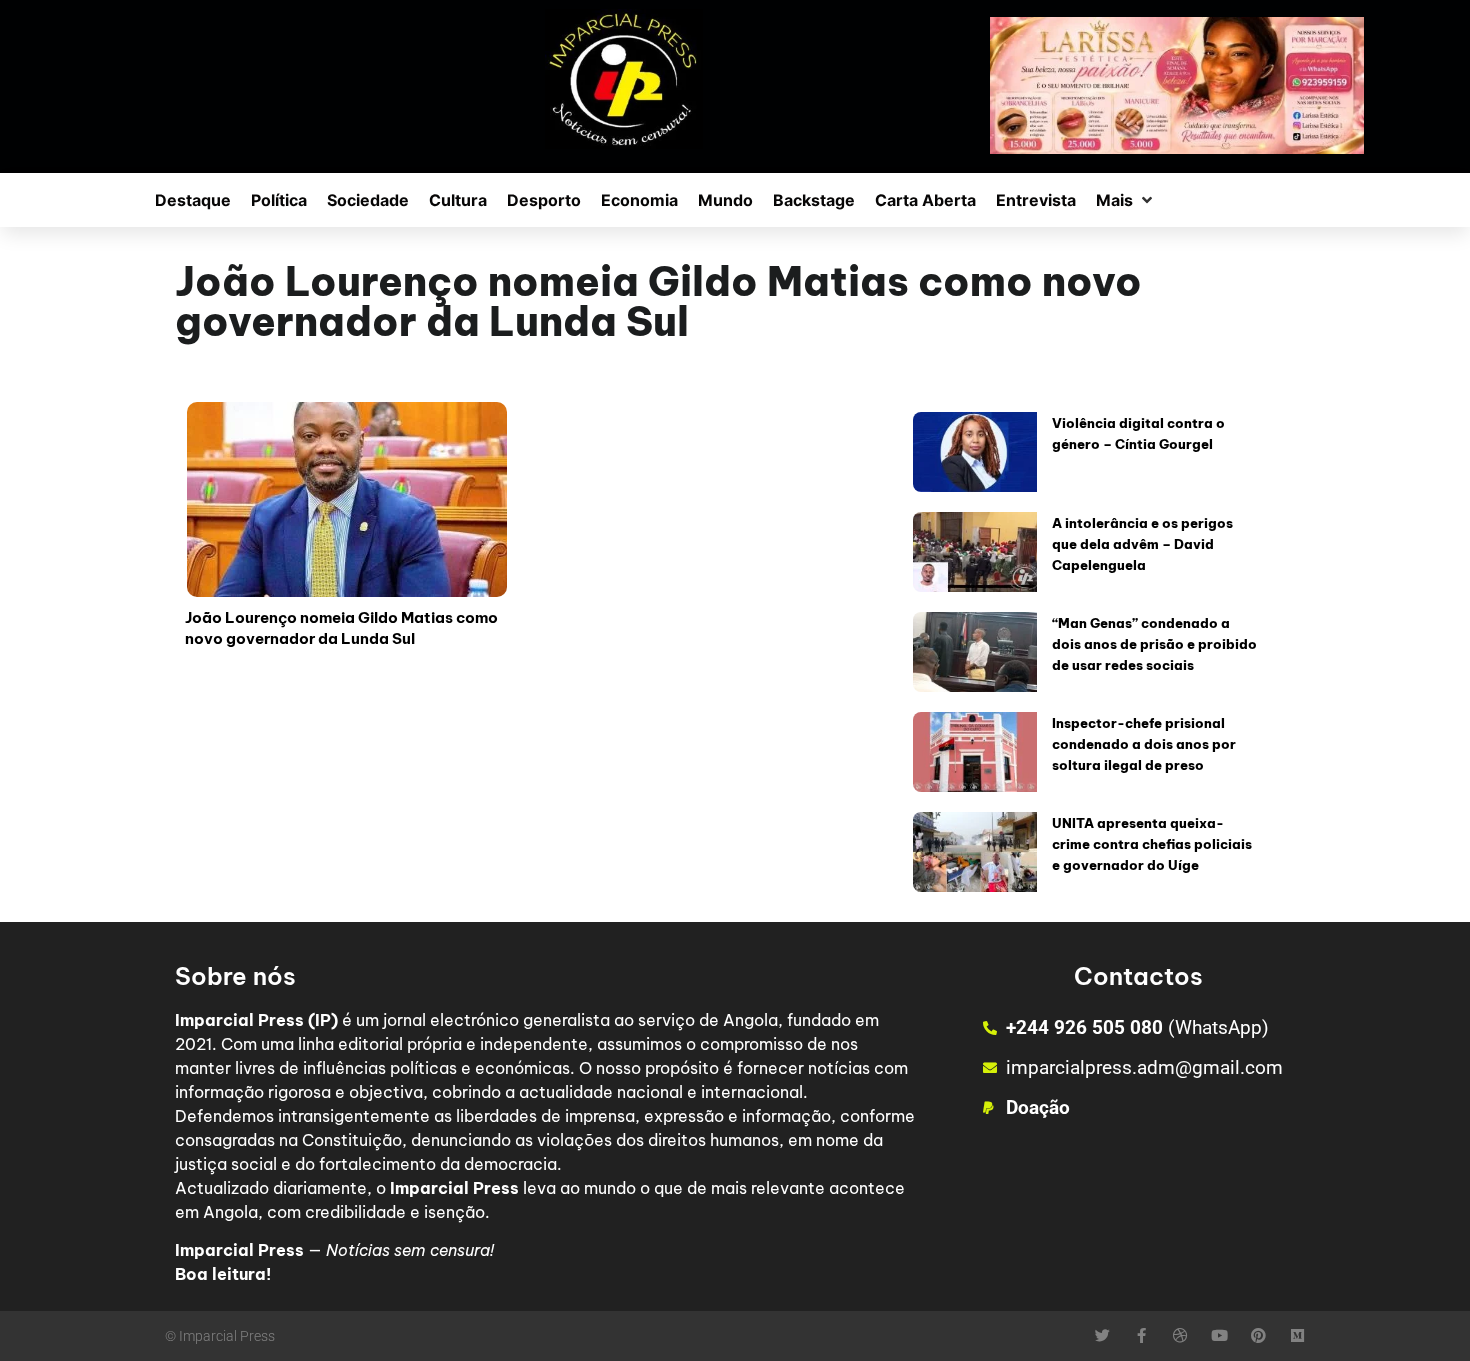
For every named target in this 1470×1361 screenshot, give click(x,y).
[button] (1126, 200)
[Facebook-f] (1141, 1335)
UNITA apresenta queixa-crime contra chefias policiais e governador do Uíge (1152, 844)
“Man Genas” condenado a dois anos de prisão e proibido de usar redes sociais (1154, 644)
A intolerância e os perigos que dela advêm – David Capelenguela (1142, 544)
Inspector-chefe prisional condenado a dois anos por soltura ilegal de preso (1144, 744)
